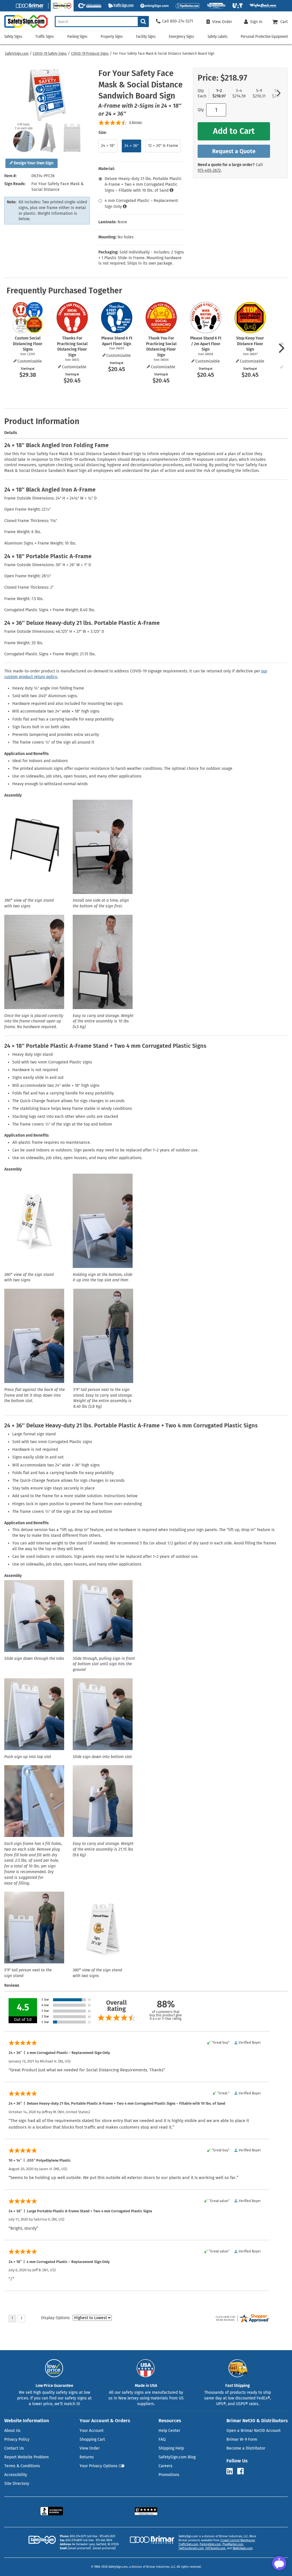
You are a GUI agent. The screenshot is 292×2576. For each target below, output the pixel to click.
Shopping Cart (92, 2439)
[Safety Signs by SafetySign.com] (24, 28)
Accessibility (16, 2475)
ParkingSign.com (210, 2544)
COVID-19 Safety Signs (50, 54)
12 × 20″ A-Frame (163, 146)
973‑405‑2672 (209, 170)
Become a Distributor (246, 2448)
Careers (166, 2466)
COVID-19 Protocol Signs (90, 54)
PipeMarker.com (233, 2544)
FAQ (162, 2439)
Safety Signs (13, 37)
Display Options (55, 2318)
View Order (90, 2448)
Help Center (169, 2431)
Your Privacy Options (99, 2466)
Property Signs (112, 37)
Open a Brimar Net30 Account (254, 2431)
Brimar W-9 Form (242, 2439)
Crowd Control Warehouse (238, 2540)
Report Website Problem (27, 2457)
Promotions (169, 2475)
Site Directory (17, 2484)
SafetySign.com (17, 54)
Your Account (92, 2431)
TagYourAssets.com (191, 2548)
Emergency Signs (182, 37)
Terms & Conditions (22, 2466)
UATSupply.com (215, 2548)
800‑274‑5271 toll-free (84, 2536)
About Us (12, 2431)
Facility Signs (146, 37)
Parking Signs (77, 37)
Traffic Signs (45, 37)
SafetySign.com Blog (177, 2457)
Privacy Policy (17, 2439)
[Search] (143, 22)
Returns (87, 2457)
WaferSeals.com (243, 2548)
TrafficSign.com (188, 2544)
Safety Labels (218, 37)
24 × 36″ (131, 146)
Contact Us (14, 2448)
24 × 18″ (108, 146)
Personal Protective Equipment (264, 37)
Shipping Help (171, 2448)
